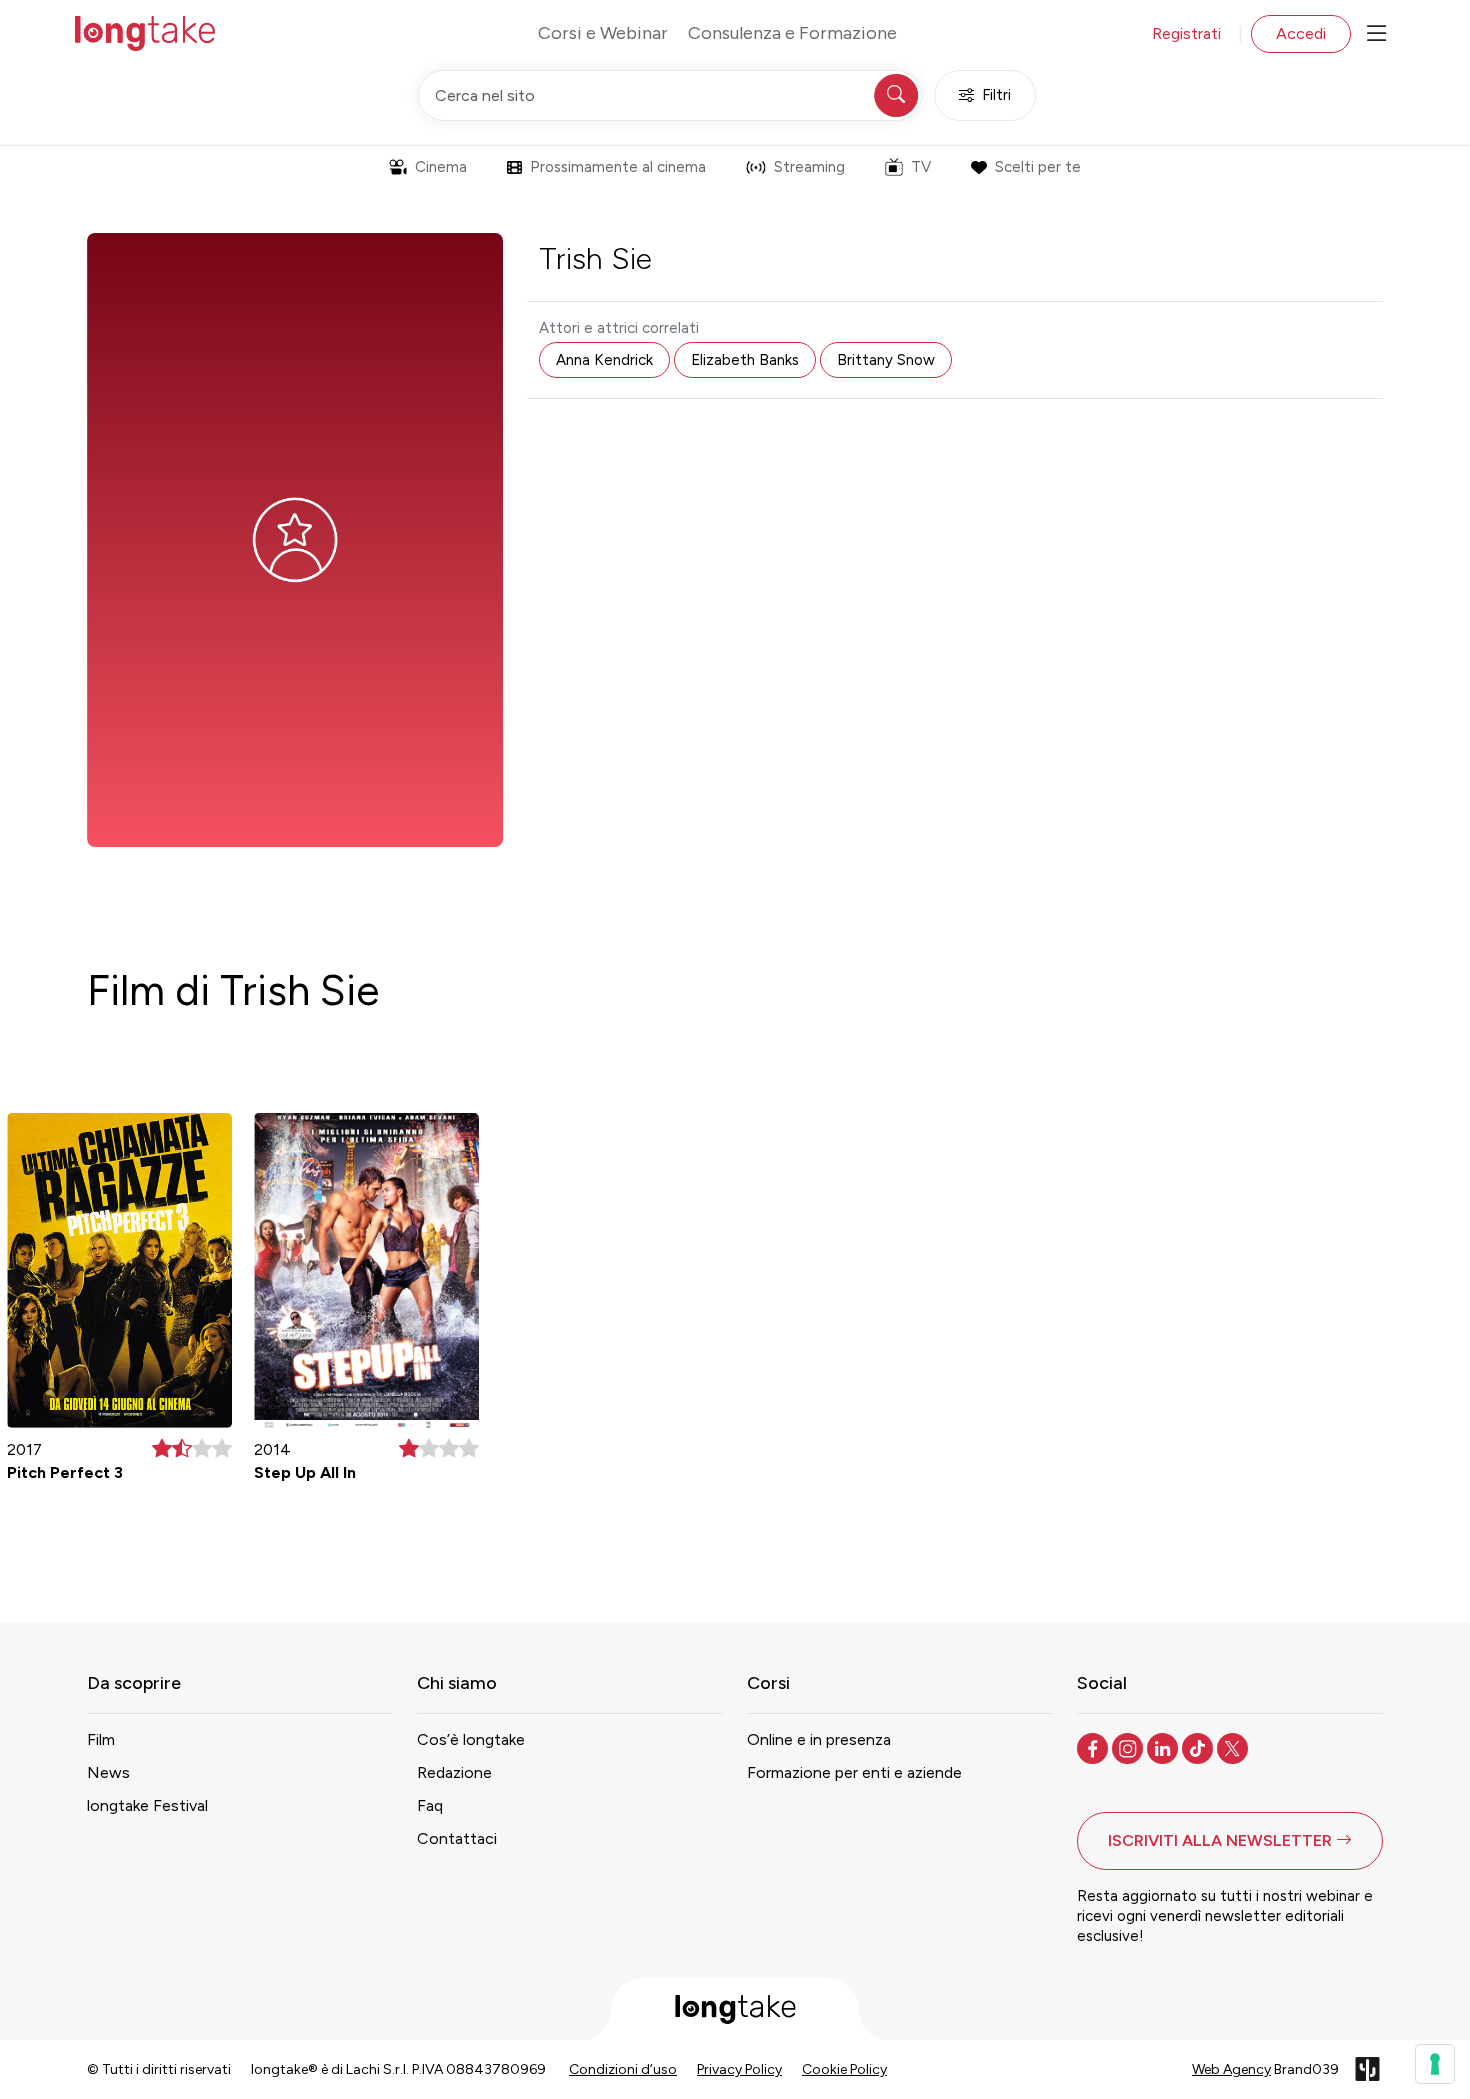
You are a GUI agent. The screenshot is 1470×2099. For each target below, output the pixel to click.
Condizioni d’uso (623, 2069)
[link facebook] (1094, 1747)
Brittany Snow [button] (886, 360)
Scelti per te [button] (1038, 167)
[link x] (1234, 1747)
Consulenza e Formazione (792, 33)
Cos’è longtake (471, 1739)
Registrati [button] (1186, 33)
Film (101, 1739)
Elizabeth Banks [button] (745, 360)
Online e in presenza (819, 1739)
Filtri (996, 95)
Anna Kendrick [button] (604, 360)
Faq (430, 1805)
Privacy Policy (739, 2069)
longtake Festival (147, 1805)
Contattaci (457, 1838)
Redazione (454, 1772)
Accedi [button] (1301, 33)
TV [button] (921, 167)
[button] (1230, 1841)
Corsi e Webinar (603, 33)
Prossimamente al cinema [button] (618, 167)
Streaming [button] (809, 167)
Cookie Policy (844, 2069)
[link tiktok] (1199, 1747)
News (108, 1772)
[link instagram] (1129, 1747)
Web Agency (1231, 2069)
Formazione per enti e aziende (854, 1772)
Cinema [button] (441, 167)
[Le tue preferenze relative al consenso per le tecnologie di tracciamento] (1435, 2064)
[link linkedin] (1164, 1747)
